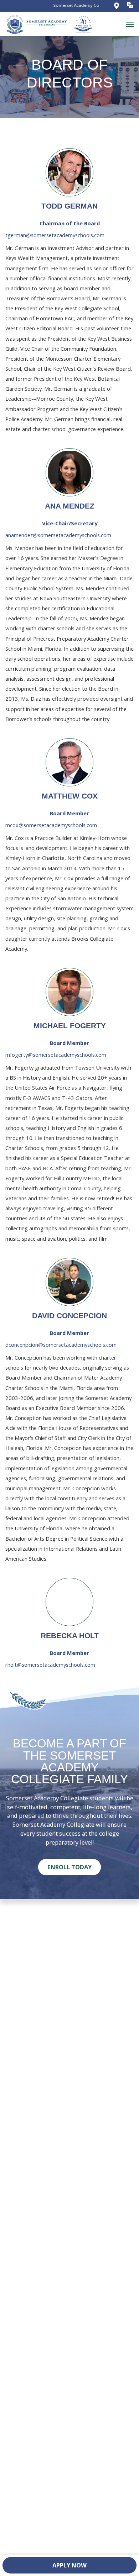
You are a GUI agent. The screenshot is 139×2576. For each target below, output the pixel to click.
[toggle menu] (130, 24)
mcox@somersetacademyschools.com (51, 825)
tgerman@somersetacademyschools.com (55, 235)
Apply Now (69, 2565)
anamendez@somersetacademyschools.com (58, 535)
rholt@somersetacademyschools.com (50, 1665)
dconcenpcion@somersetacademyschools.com (61, 1345)
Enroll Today (69, 1867)
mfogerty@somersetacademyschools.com (56, 1055)
